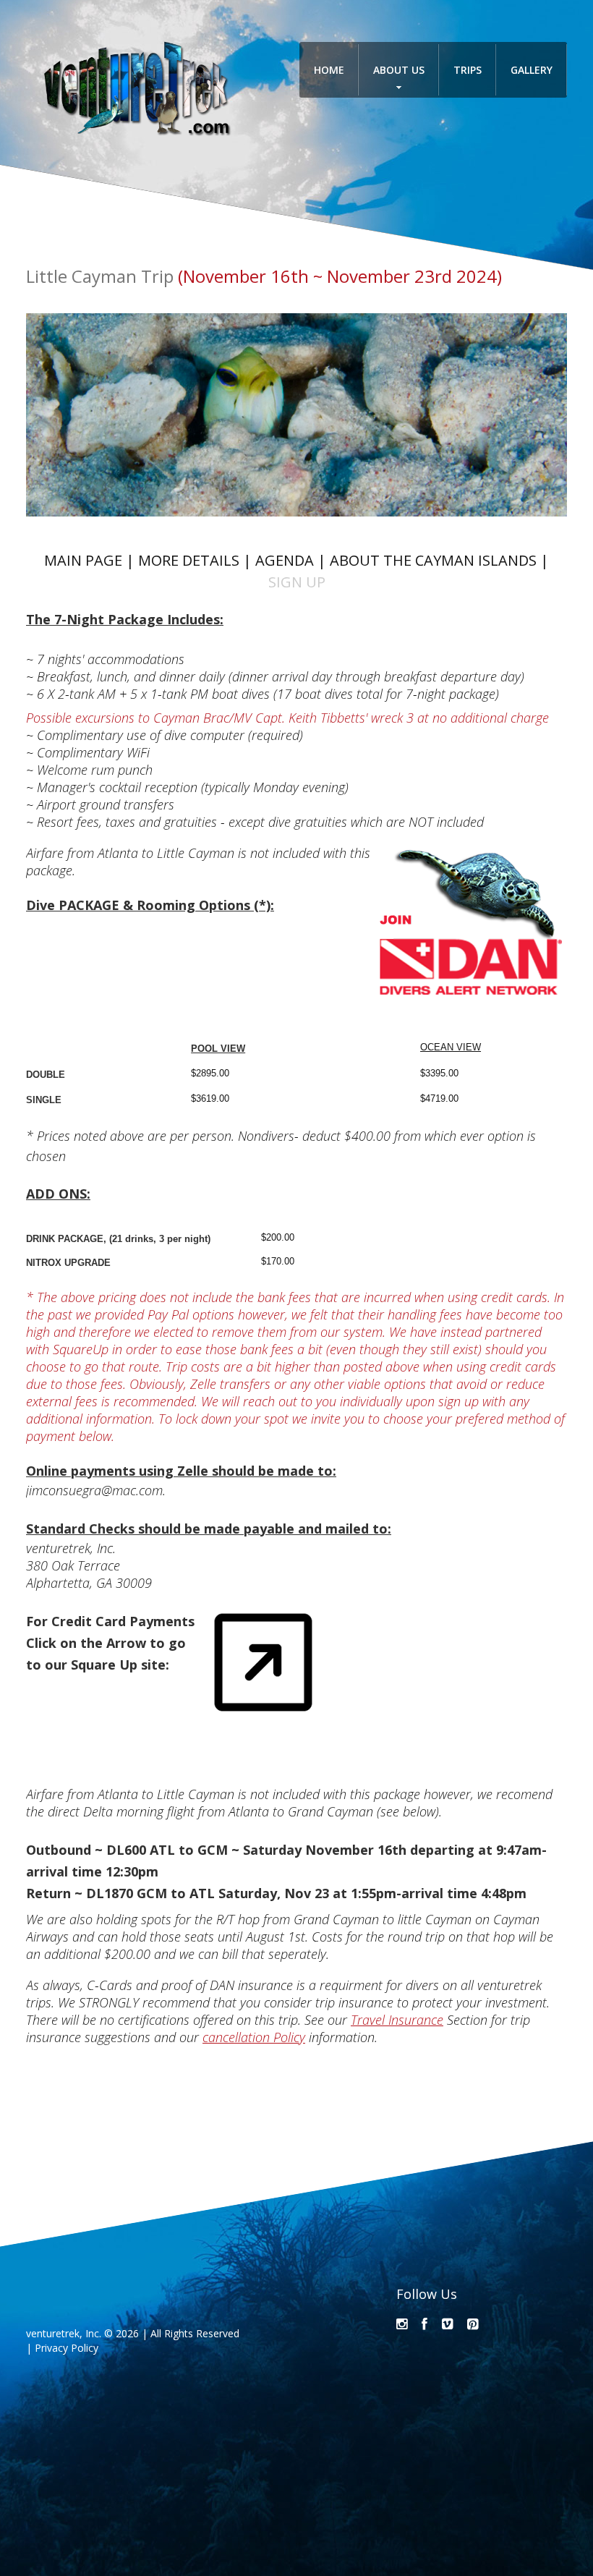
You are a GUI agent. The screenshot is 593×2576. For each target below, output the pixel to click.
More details (189, 560)
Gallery (532, 70)
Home (329, 70)
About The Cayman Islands (433, 560)
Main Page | (91, 560)
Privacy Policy (67, 2348)
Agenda (285, 560)
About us (399, 70)
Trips (468, 70)
